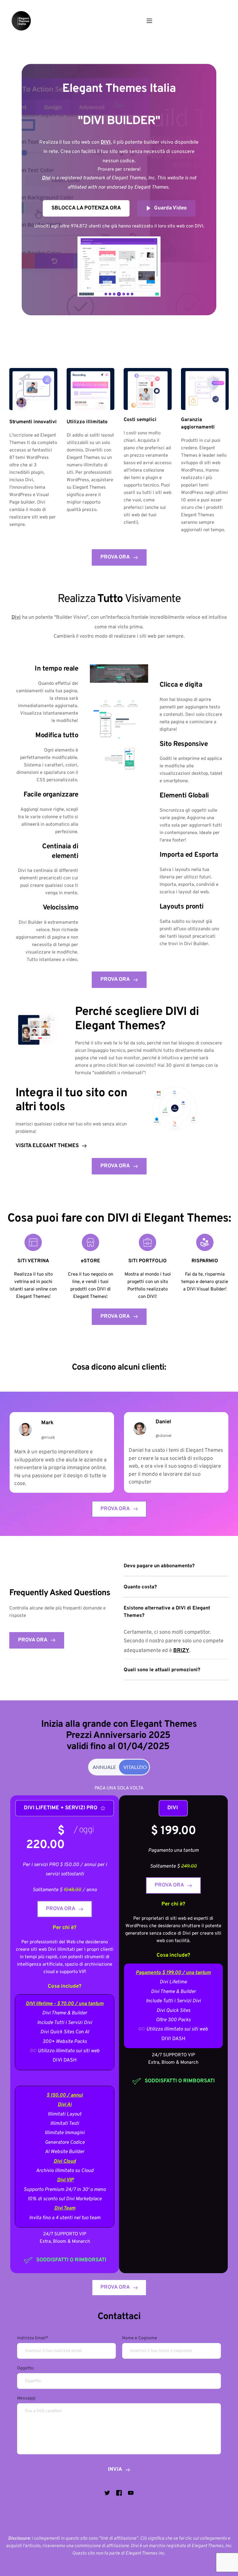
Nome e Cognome (140, 2338)
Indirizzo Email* (33, 2338)
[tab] (104, 1767)
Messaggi (26, 2398)
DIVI (176, 1012)
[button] (149, 21)
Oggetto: (26, 2368)
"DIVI (91, 121)
